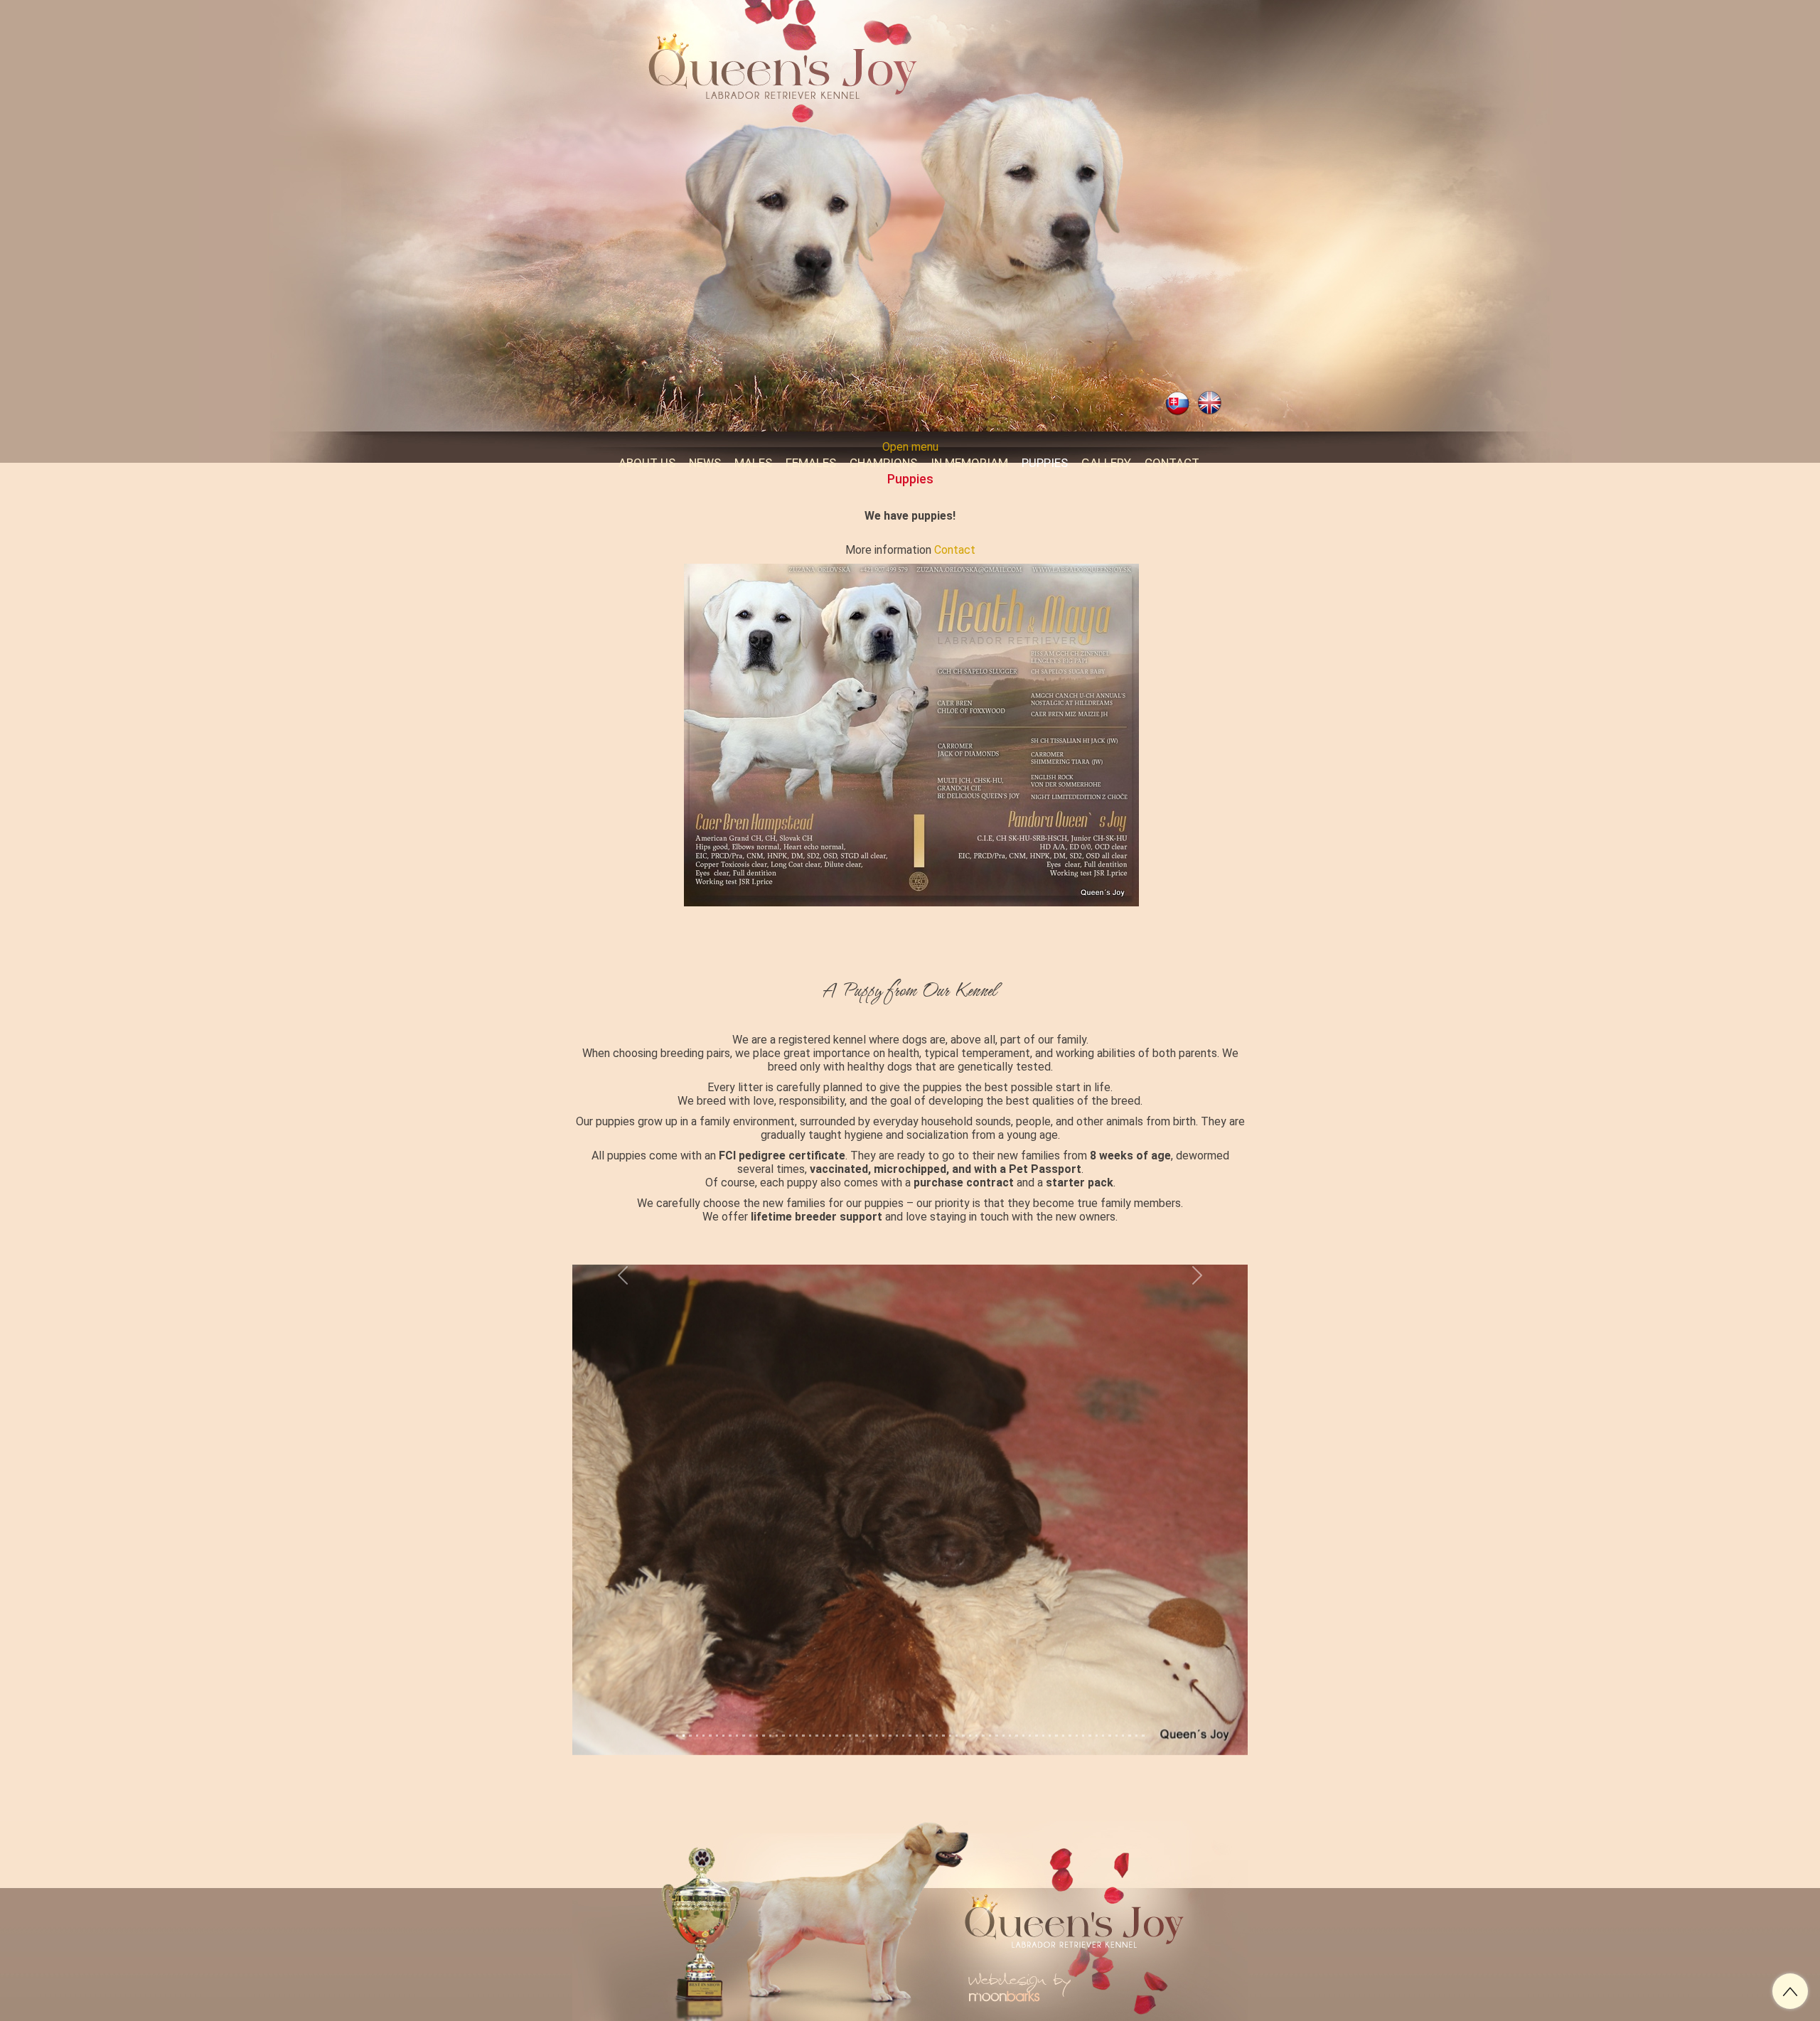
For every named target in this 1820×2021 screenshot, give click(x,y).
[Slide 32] (890, 1696)
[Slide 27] (856, 1696)
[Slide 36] (917, 1696)
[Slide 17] (790, 1696)
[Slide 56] (1050, 1696)
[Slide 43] (963, 1696)
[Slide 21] (817, 1696)
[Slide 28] (863, 1696)
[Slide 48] (996, 1696)
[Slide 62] (1090, 1696)
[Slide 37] (923, 1696)
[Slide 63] (1097, 1696)
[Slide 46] (983, 1696)
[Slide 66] (1117, 1696)
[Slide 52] (1023, 1696)
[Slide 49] (1003, 1696)
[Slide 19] (803, 1696)
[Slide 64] (1103, 1696)
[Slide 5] (710, 1696)
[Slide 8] (730, 1696)
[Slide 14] (770, 1696)
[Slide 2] (690, 1696)
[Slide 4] (703, 1696)
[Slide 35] (910, 1696)
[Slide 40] (943, 1696)
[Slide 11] (750, 1696)
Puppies (910, 479)
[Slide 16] (783, 1696)
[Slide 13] (763, 1696)
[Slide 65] (1109, 1696)
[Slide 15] (777, 1696)
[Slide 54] (1036, 1696)
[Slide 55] (1043, 1696)
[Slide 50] (1010, 1696)
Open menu (910, 447)
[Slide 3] (697, 1696)
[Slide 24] (836, 1696)
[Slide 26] (850, 1696)
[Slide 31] (883, 1696)
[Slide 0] (677, 1696)
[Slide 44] (970, 1696)
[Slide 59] (1070, 1696)
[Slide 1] (684, 1696)
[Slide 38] (930, 1696)
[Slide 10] (743, 1696)
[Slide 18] (797, 1696)
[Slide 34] (903, 1696)
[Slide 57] (1056, 1696)
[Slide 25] (844, 1696)
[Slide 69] (1136, 1696)
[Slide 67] (1123, 1696)
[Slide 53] (1030, 1696)
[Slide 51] (1016, 1696)
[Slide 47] (990, 1696)
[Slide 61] (1083, 1696)
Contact (955, 550)
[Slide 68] (1129, 1696)
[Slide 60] (1077, 1696)
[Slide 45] (976, 1696)
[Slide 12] (757, 1696)
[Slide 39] (937, 1696)
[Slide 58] (1063, 1696)
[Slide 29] (870, 1696)
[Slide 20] (810, 1696)
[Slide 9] (737, 1696)
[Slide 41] (950, 1696)
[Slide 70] (1143, 1696)
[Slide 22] (824, 1696)
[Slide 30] (877, 1696)
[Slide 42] (957, 1696)
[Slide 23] (830, 1696)
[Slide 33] (897, 1696)
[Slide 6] (717, 1696)
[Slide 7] (723, 1696)
